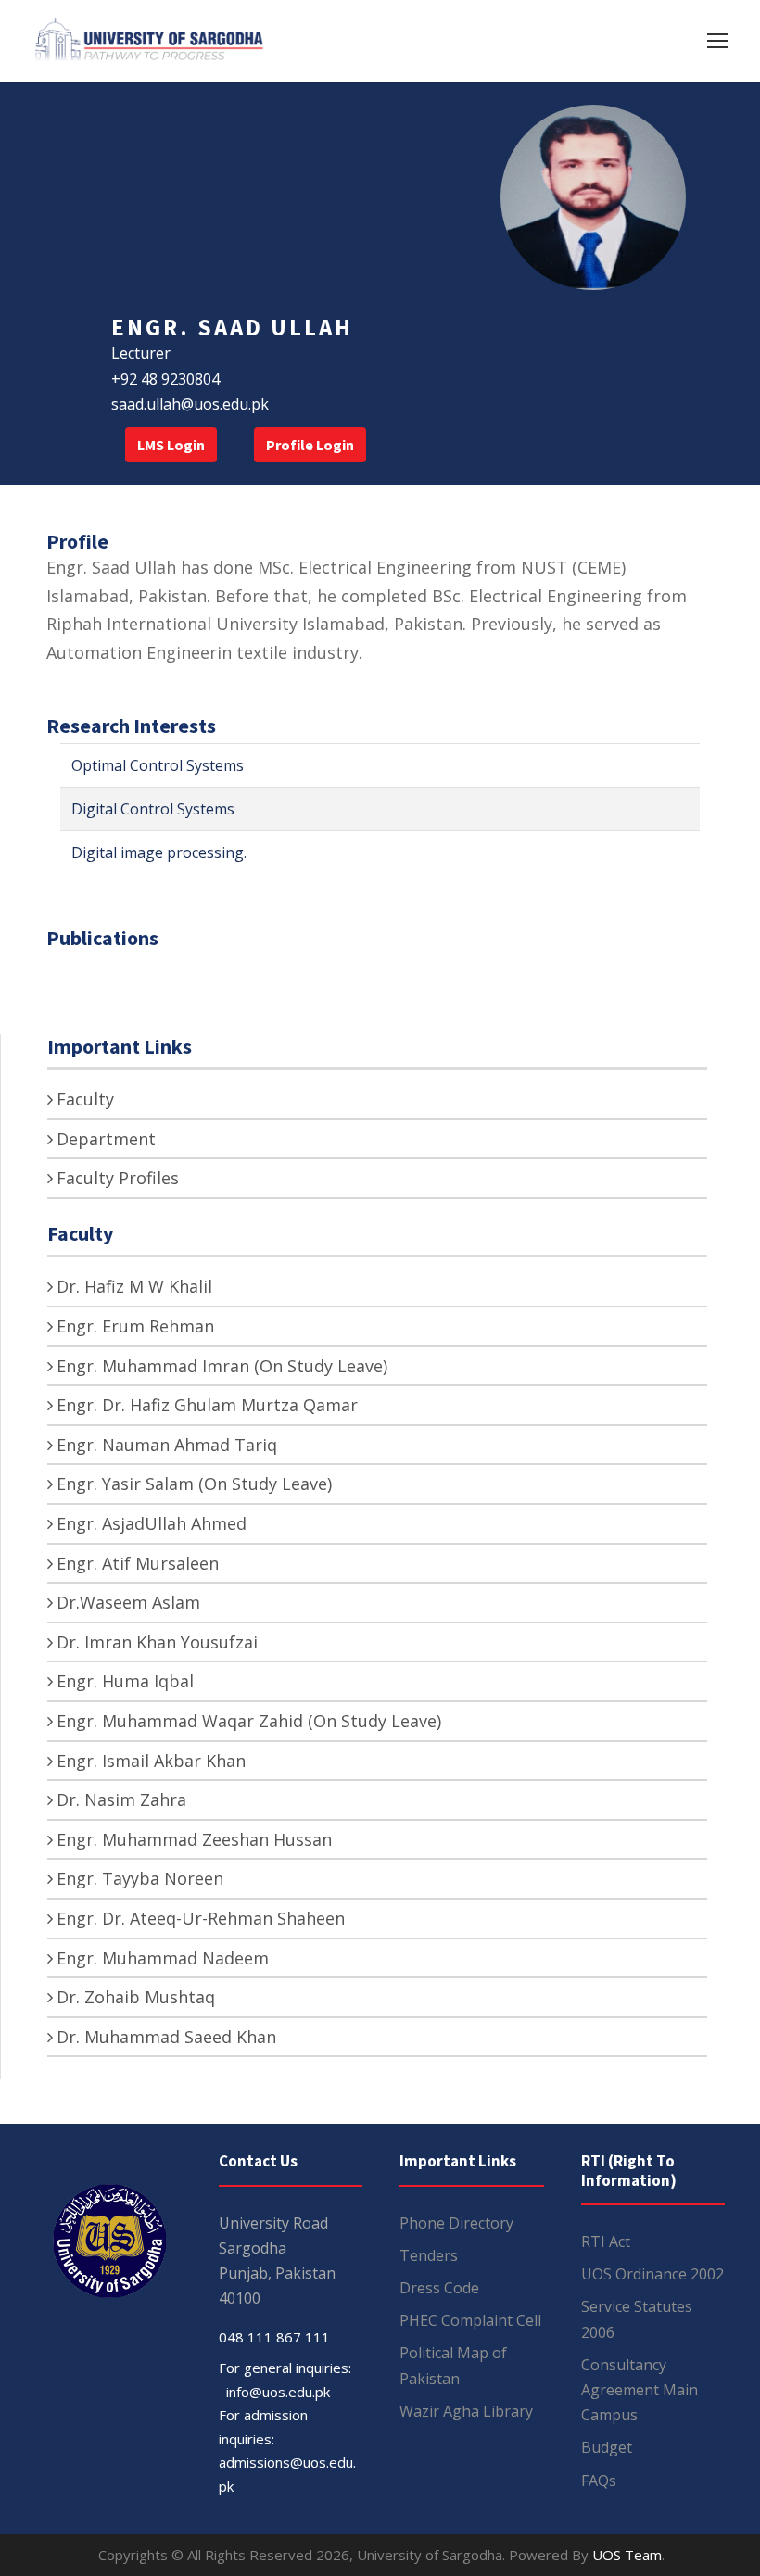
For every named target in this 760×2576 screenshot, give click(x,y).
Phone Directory (456, 2223)
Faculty (85, 1099)
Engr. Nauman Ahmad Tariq (167, 1445)
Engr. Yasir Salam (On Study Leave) (194, 1484)
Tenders (429, 2255)
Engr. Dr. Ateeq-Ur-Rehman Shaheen (201, 1918)
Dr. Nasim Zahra (121, 1799)
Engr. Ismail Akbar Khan (151, 1761)
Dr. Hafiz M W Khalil (134, 1286)
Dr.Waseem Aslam (128, 1602)
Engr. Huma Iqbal (125, 1681)
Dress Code (439, 2288)
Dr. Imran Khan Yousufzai (157, 1642)
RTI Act (606, 2241)
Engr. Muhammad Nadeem (163, 1958)
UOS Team (627, 2555)
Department (106, 1139)
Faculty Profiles (118, 1178)
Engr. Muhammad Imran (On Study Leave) (222, 1366)
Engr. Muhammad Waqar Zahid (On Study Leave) (249, 1721)
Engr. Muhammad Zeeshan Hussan (194, 1839)
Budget (607, 2447)
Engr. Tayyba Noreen (140, 1878)
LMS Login (171, 445)
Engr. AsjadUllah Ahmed (152, 1523)
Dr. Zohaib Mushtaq (136, 1997)
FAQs (599, 2481)
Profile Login (310, 445)
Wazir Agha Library (466, 2411)
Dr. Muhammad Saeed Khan (166, 2037)
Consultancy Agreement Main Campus (640, 2390)
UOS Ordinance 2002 (652, 2274)
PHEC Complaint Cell (470, 2320)
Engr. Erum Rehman (135, 1326)
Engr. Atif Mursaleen (138, 1563)
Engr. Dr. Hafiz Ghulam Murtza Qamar (207, 1405)
